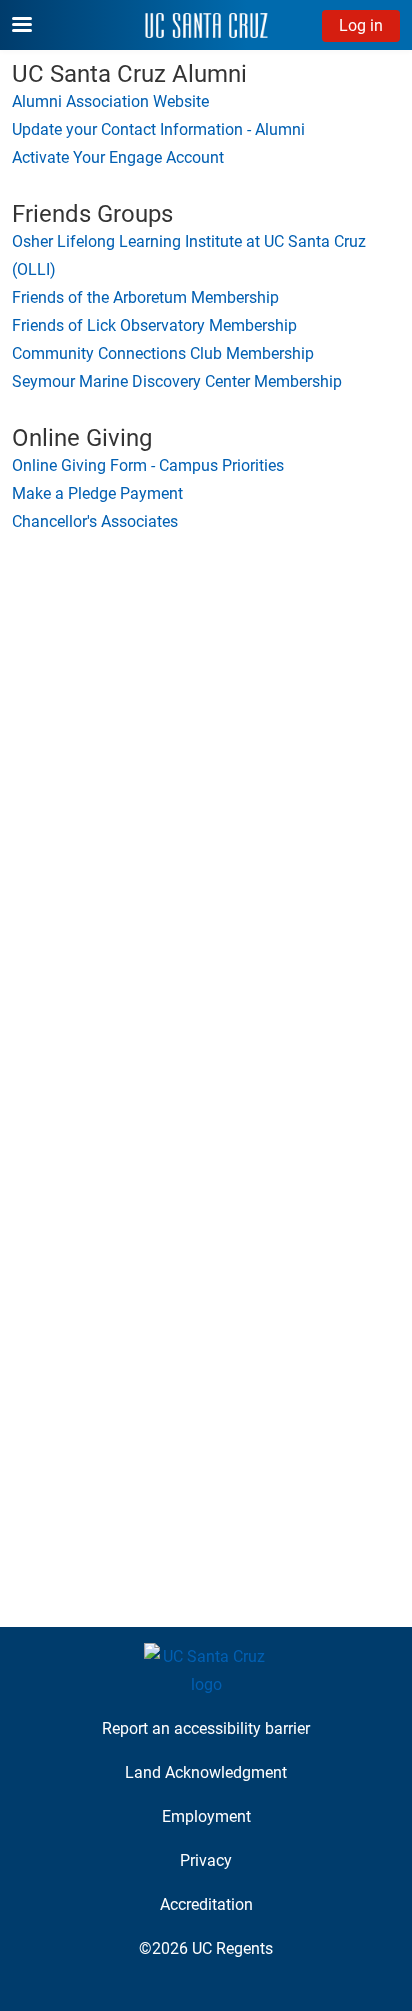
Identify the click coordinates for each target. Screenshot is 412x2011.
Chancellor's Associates (95, 521)
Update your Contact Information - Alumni (158, 129)
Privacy (206, 1860)
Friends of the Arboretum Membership (145, 297)
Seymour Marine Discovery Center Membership (177, 381)
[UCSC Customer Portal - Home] (206, 25)
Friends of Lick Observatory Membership (154, 325)
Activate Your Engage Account (118, 157)
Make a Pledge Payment (97, 493)
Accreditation (206, 1904)
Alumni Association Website (110, 101)
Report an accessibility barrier (206, 1728)
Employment (206, 1816)
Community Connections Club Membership (163, 353)
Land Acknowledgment (206, 1772)
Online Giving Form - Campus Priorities (148, 465)
